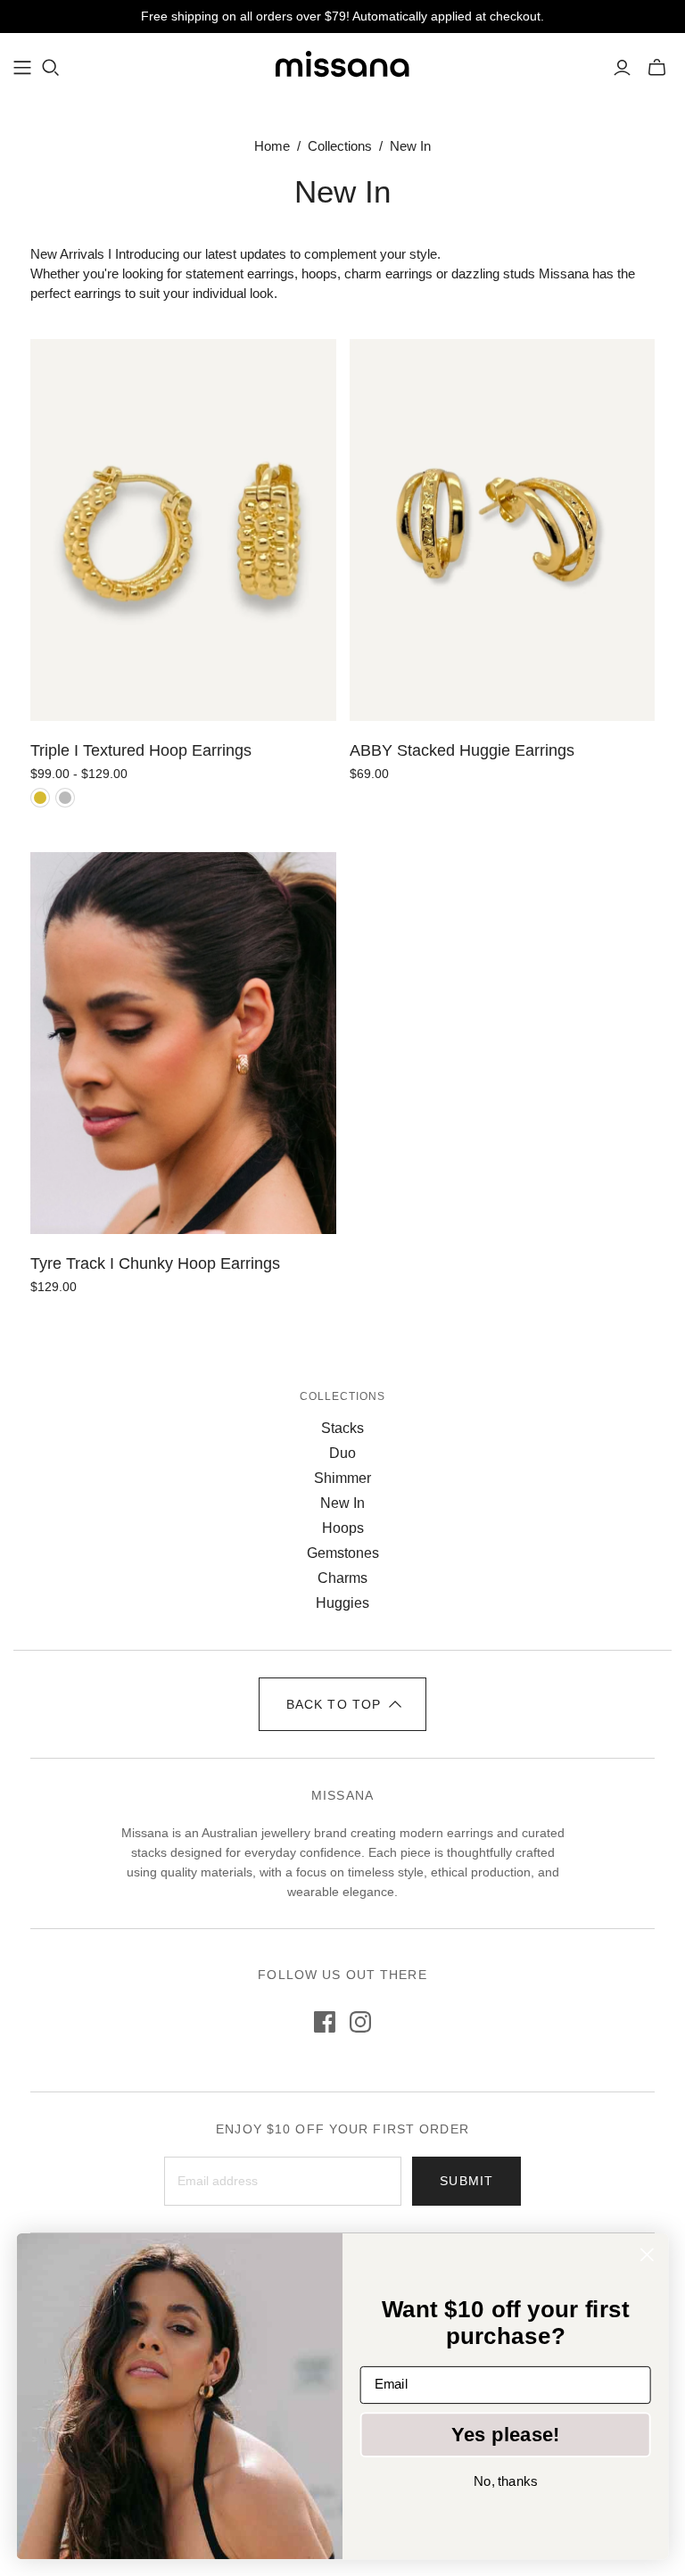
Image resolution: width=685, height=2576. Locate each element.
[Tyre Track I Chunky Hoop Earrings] (183, 1043)
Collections (340, 146)
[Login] (622, 68)
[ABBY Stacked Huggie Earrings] (502, 530)
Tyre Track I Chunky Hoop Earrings (155, 1263)
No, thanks (505, 2481)
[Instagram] (360, 2022)
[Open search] (51, 68)
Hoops (343, 1528)
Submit (466, 2181)
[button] (342, 1704)
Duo (342, 1453)
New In (342, 1503)
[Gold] (40, 798)
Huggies (342, 1603)
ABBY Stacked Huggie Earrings (462, 750)
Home (272, 146)
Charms (342, 1578)
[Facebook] (325, 2022)
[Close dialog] (647, 2254)
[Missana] (342, 67)
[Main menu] (22, 68)
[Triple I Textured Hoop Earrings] (183, 530)
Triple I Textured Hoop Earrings (141, 750)
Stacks (342, 1428)
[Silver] (65, 798)
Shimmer (342, 1478)
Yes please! (506, 2434)
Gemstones (343, 1553)
